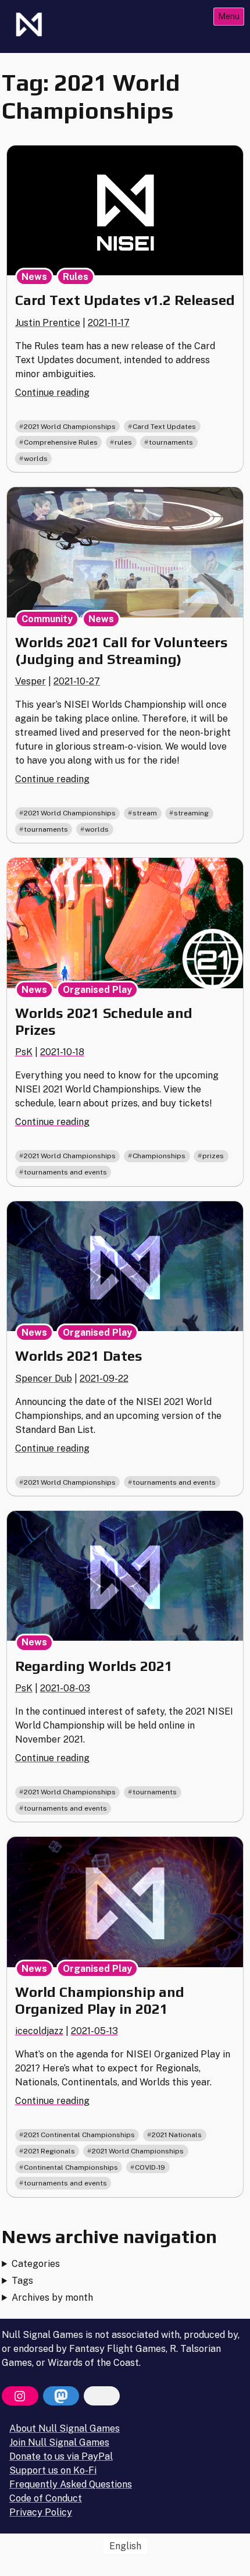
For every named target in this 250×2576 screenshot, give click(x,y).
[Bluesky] (102, 2396)
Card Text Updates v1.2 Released (125, 300)
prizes (213, 1156)
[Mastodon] (61, 2396)
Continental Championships (71, 2167)
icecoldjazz (39, 2031)
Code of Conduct (46, 2498)
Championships (159, 1156)
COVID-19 (150, 2167)
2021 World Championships (70, 427)
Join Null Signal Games (59, 2442)
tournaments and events (65, 1172)
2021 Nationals (177, 2135)
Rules (76, 277)
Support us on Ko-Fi (53, 2470)
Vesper (31, 681)
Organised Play (97, 990)
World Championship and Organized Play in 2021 (100, 2000)
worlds (36, 459)
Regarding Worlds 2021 (94, 1666)
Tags (22, 2281)
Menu (229, 16)
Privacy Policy (41, 2512)
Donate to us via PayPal (61, 2456)
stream (145, 813)
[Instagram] (20, 2396)
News (34, 277)
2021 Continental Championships (79, 2135)
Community (47, 619)
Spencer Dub (44, 1379)
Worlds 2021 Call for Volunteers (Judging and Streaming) (122, 651)
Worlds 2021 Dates (79, 1356)
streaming (191, 813)
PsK (24, 1052)
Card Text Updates (164, 427)
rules (123, 442)
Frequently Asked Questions (71, 2484)
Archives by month (52, 2298)
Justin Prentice (48, 323)
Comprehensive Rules (61, 442)
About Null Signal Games (65, 2428)
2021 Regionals (49, 2151)
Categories (36, 2264)
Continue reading (52, 393)
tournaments (171, 442)
